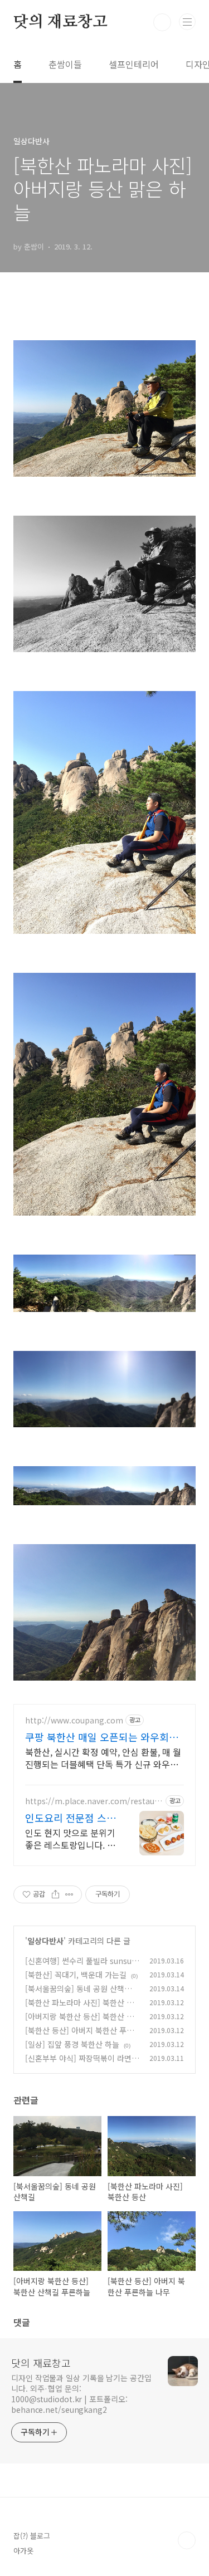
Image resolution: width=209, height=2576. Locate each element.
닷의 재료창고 (60, 22)
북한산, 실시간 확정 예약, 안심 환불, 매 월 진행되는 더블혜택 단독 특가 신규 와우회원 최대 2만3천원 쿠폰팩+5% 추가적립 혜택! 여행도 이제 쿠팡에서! (104, 1758)
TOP (187, 2540)
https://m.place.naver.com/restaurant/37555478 (94, 1801)
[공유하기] (55, 1894)
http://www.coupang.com (74, 1720)
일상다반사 (45, 1941)
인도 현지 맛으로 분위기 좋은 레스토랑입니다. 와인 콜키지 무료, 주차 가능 (70, 1838)
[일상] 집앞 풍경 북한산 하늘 (72, 2044)
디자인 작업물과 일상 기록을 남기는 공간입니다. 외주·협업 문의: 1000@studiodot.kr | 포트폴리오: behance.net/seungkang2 (81, 2394)
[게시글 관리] (69, 1894)
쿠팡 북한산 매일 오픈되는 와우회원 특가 (102, 1737)
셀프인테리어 (134, 64)
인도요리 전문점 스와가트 (71, 1818)
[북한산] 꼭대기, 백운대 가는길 (76, 1975)
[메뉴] (187, 22)
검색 (162, 22)
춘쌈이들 (65, 64)
